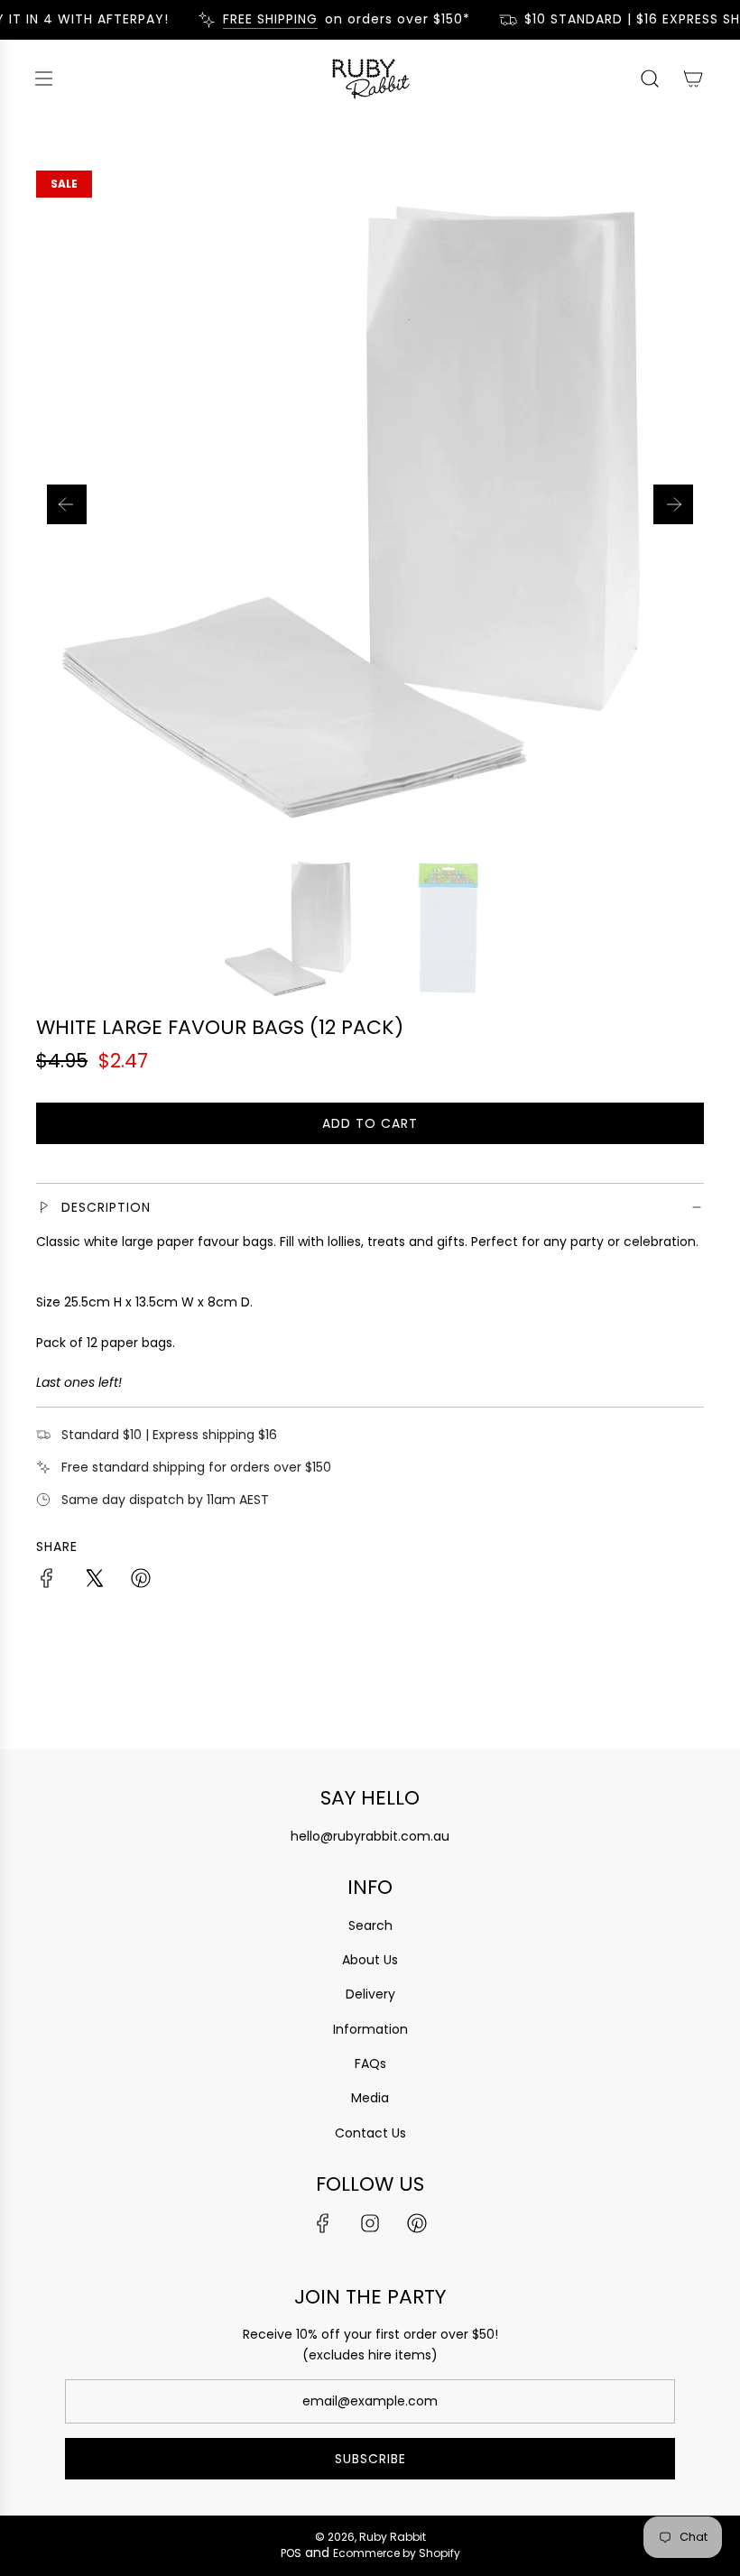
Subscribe (370, 2459)
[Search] (650, 78)
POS (291, 2553)
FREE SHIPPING (261, 19)
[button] (67, 504)
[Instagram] (370, 2223)
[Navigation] (43, 78)
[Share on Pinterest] (141, 1581)
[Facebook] (323, 2223)
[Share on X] (94, 1581)
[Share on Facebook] (47, 1581)
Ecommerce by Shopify (397, 2553)
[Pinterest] (417, 2223)
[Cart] (693, 78)
